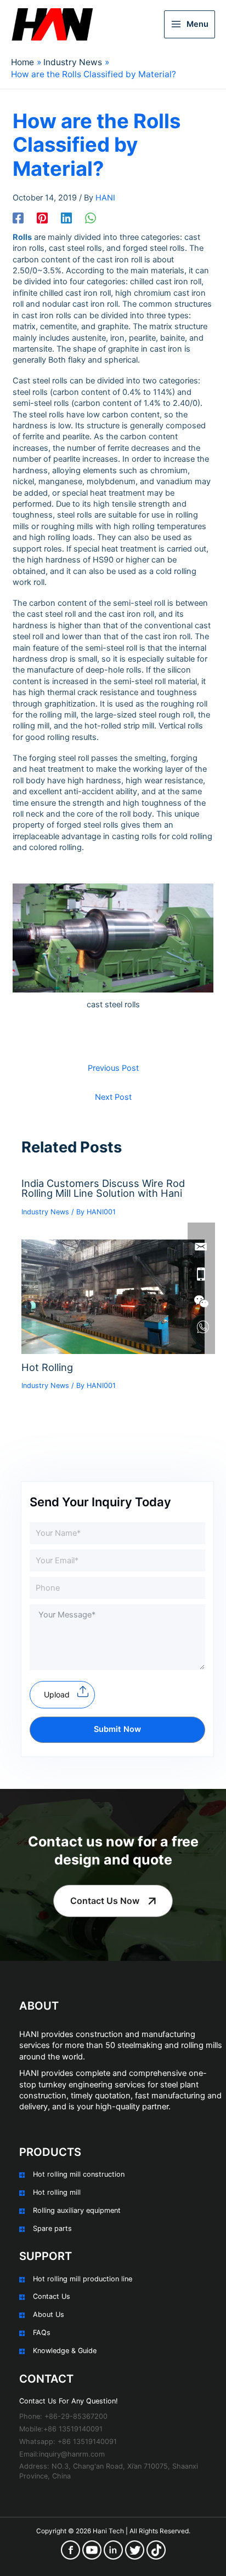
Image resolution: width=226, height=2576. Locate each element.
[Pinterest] (42, 218)
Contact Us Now (105, 1901)
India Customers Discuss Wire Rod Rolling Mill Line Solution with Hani (103, 1188)
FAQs (42, 2333)
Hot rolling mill (57, 2192)
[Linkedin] (66, 218)
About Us (49, 2314)
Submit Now (117, 1729)
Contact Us (52, 2296)
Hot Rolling (47, 1367)
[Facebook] (18, 218)
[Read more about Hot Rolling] (113, 1296)
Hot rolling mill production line (83, 2279)
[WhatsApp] (91, 218)
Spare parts (52, 2228)
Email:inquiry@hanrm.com (62, 2454)
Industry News (45, 1212)
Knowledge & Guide (65, 2351)
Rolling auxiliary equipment (77, 2210)
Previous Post (113, 1068)
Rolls (22, 237)
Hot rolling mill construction (79, 2174)
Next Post (113, 1097)
